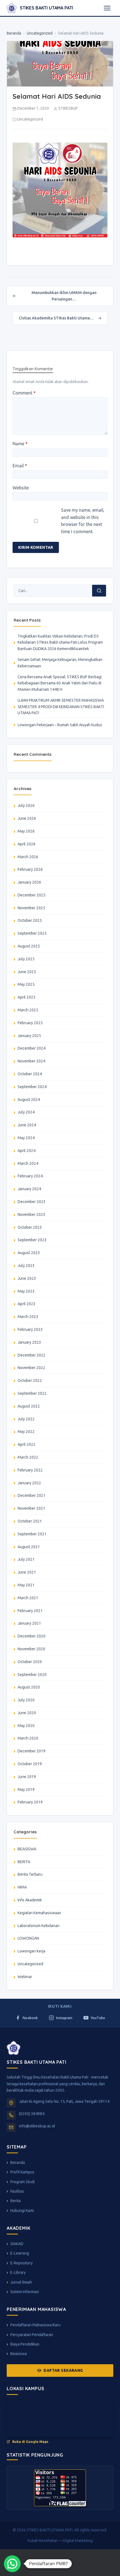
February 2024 (30, 1176)
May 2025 (26, 984)
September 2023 (32, 1240)
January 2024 (29, 1189)
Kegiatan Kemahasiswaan (39, 1913)
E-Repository (21, 2263)
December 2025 (32, 895)
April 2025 (27, 997)
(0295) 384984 (32, 2114)
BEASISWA (27, 1849)
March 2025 (28, 1010)
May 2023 (26, 1291)
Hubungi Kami (22, 2211)
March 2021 (28, 1598)
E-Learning (20, 2253)
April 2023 (27, 1304)
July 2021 (26, 1559)
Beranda (14, 33)
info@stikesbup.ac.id (37, 2126)
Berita (15, 2201)
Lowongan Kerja (31, 1951)
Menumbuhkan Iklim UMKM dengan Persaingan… (55, 296)
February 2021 (30, 1611)
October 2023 (30, 1227)
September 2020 (32, 1675)
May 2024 (26, 1138)
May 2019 (26, 1790)
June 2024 (27, 1125)
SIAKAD (17, 2244)
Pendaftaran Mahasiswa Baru (35, 2325)
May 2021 (26, 1585)
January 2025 (29, 1036)
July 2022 (26, 1419)
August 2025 (29, 946)
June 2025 (27, 972)
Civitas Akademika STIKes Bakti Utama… (60, 318)
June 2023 (27, 1278)
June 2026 (27, 818)
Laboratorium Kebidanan (39, 1926)
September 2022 (32, 1393)
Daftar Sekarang (63, 2370)
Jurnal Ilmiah (21, 2282)
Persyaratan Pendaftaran (32, 2335)
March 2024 (28, 1163)
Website (21, 488)
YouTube (98, 2018)
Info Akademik (30, 1900)
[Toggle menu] (107, 8)
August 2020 (29, 1687)
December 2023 (32, 1202)
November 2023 (31, 1214)
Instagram (64, 2018)
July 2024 (26, 1112)
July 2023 (26, 1266)
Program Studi (22, 2182)
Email (20, 466)
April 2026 (27, 844)
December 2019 (32, 1751)
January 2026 (29, 882)
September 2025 (32, 933)
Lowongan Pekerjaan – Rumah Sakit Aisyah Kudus (60, 725)
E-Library (18, 2272)
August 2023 (29, 1253)
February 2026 (30, 869)
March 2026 (28, 857)
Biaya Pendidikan (25, 2344)
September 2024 (32, 1087)
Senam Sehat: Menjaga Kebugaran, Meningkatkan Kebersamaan (60, 663)
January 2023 (29, 1342)
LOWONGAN (28, 1938)
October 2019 (30, 1764)
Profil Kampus (22, 2172)
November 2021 (31, 1508)
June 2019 (27, 1777)
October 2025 (30, 920)
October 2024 (30, 1074)
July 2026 (26, 805)
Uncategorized (40, 33)
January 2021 (29, 1623)
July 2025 (26, 959)
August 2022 (29, 1406)
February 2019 (30, 1802)
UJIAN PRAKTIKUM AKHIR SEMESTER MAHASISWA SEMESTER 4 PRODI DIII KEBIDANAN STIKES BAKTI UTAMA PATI (61, 707)
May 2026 (26, 831)
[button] (12, 2564)
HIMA (22, 1887)
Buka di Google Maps (30, 2442)
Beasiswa (19, 2354)
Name (20, 444)
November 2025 (31, 908)
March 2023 (28, 1317)
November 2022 (31, 1368)
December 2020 (32, 1636)
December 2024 (32, 1048)
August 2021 (29, 1547)
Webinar (25, 1977)
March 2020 (28, 1738)
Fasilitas (17, 2191)
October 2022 (30, 1380)
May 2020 (26, 1726)
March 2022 (28, 1457)
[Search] (99, 591)
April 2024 (27, 1151)
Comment (24, 393)
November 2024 (31, 1061)
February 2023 (30, 1329)
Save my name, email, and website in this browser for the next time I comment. (83, 521)
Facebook (30, 2018)
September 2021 (32, 1534)
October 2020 (30, 1662)
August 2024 (29, 1100)
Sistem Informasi (25, 2292)
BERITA (24, 1862)
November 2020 (31, 1649)
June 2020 (27, 1713)
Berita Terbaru (30, 1874)
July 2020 (26, 1700)
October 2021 (30, 1521)
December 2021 (32, 1495)
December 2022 (32, 1355)
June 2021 (27, 1572)
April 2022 (27, 1444)
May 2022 (26, 1432)
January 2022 (29, 1483)
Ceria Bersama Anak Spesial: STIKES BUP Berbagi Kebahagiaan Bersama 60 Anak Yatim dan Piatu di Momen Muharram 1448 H (60, 683)
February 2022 (30, 1470)
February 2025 (30, 1023)
